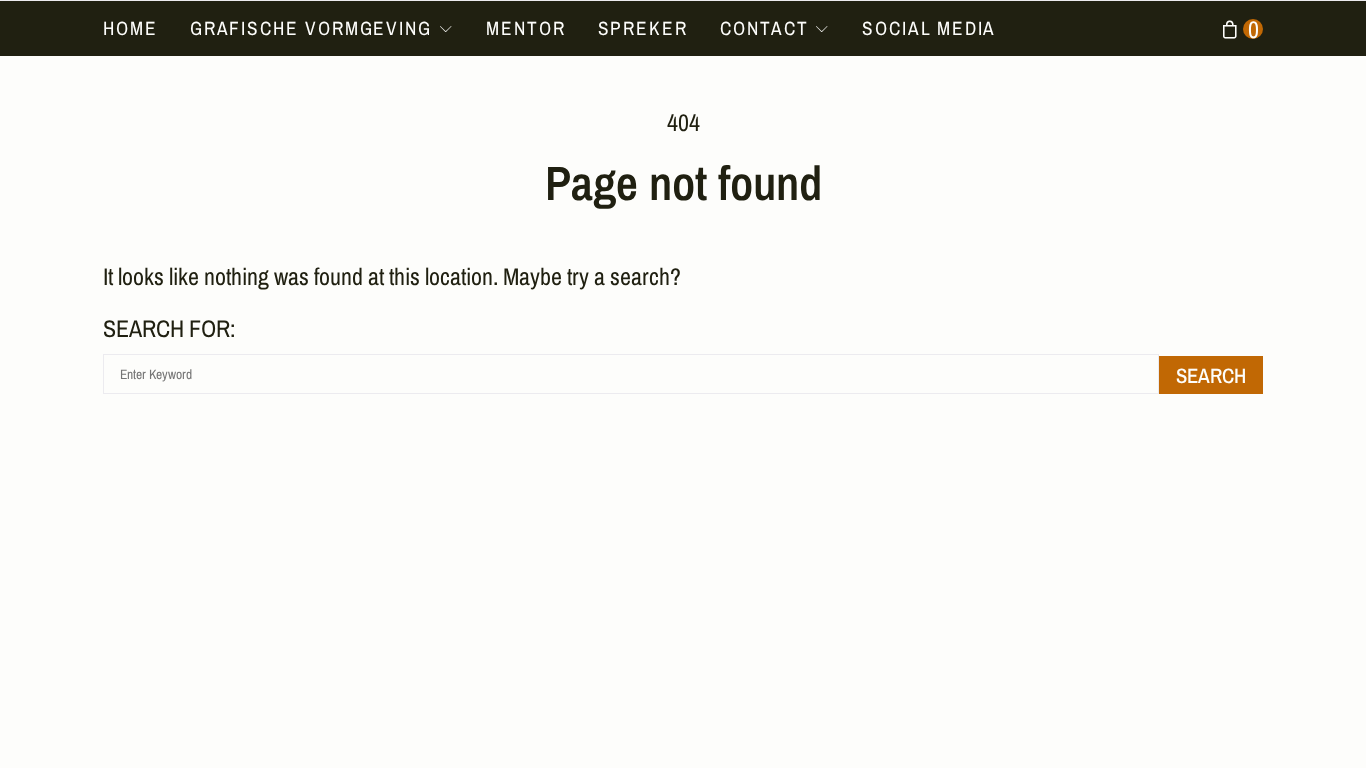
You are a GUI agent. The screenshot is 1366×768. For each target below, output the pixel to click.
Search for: (169, 328)
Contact (764, 28)
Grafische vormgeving (311, 28)
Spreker (643, 28)
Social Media (929, 28)
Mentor (526, 28)
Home (130, 28)
